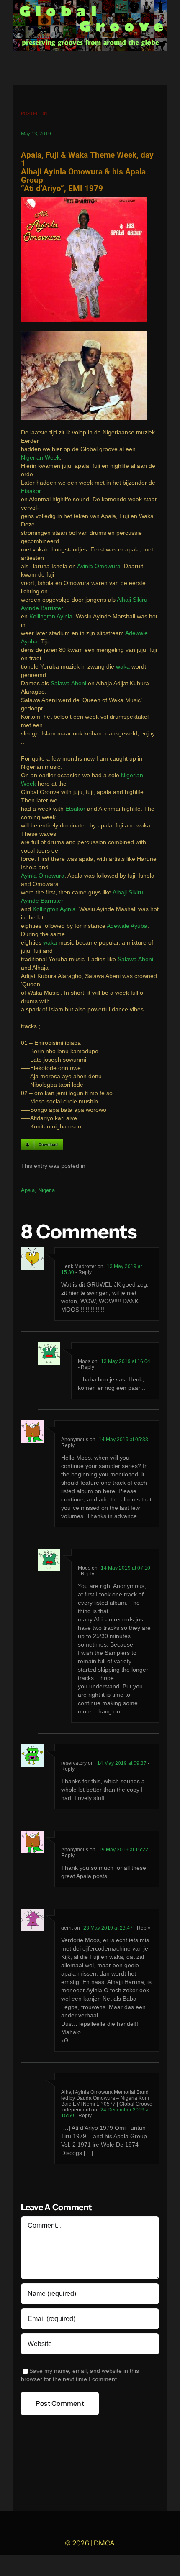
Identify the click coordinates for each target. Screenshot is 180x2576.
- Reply (83, 1272)
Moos (84, 1361)
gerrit (67, 1928)
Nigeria (46, 1190)
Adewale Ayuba (127, 926)
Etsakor (31, 491)
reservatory (74, 1763)
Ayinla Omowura (99, 566)
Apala (28, 1190)
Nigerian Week (40, 458)
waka (123, 667)
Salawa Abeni (68, 683)
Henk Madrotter (79, 1266)
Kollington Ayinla (51, 617)
